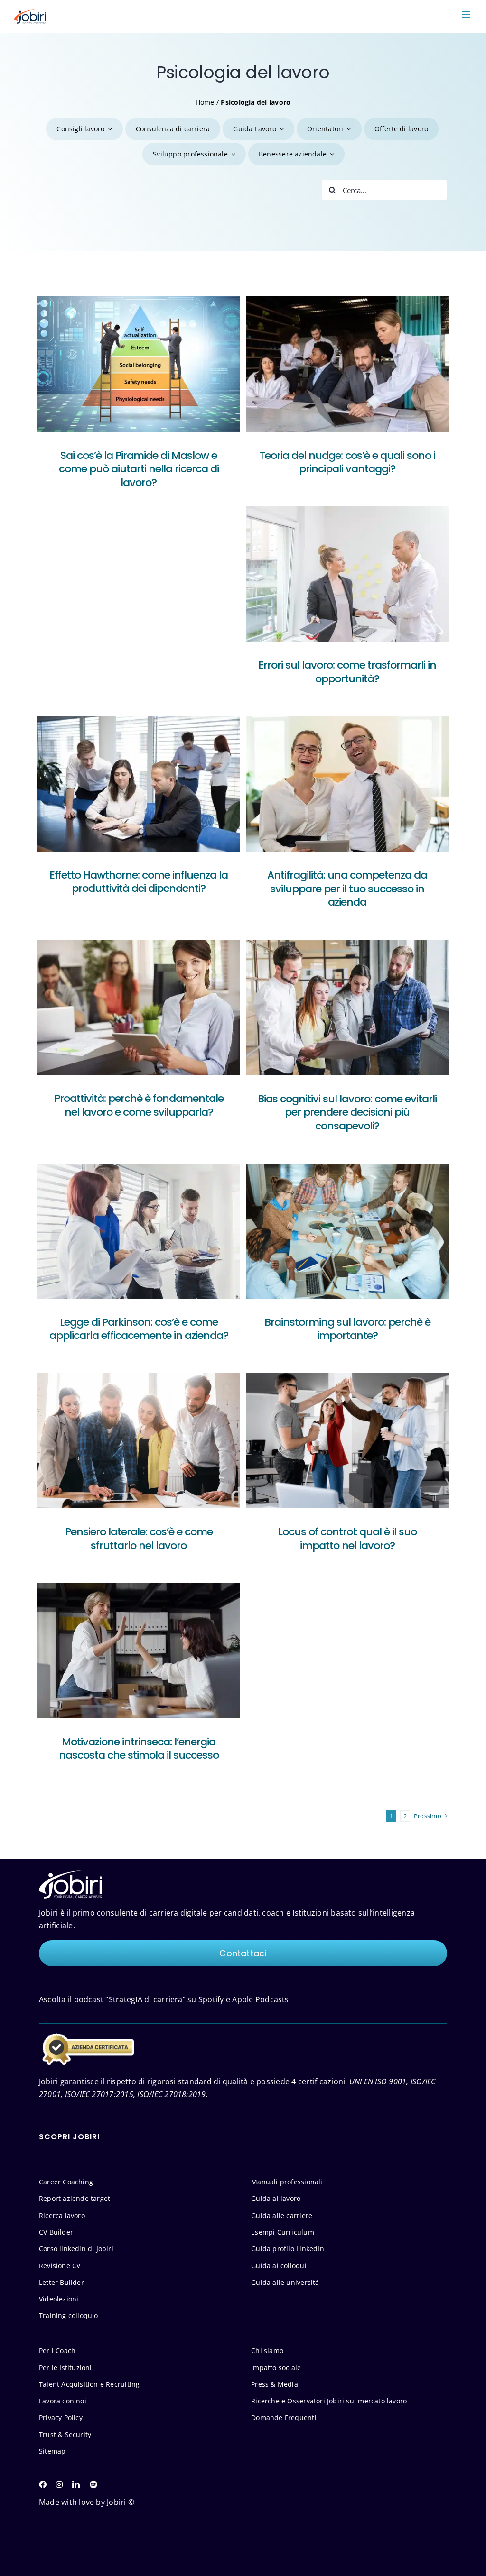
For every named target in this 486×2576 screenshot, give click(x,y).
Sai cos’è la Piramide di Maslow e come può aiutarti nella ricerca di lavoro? (139, 469)
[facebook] (43, 2484)
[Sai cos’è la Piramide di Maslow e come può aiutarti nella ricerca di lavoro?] (139, 364)
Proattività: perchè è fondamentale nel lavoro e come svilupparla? (139, 1105)
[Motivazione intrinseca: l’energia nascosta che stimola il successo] (139, 1650)
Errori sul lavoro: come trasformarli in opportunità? (347, 672)
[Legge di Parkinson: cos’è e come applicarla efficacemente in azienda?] (139, 1231)
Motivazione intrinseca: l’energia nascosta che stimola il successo (139, 1749)
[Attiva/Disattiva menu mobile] (467, 14)
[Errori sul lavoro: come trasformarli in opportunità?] (347, 574)
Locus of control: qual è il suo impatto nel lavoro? (347, 1539)
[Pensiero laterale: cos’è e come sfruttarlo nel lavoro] (139, 1441)
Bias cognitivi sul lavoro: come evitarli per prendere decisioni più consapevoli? (347, 1112)
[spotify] (93, 2484)
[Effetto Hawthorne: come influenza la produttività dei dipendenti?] (139, 784)
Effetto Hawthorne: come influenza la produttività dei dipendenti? (139, 882)
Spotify (211, 1999)
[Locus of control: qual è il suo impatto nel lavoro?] (347, 1441)
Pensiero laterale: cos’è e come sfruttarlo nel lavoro (139, 1539)
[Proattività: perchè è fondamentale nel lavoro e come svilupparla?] (139, 1007)
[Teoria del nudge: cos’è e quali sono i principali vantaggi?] (347, 364)
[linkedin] (76, 2484)
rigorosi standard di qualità (197, 2081)
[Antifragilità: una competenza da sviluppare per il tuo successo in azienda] (347, 784)
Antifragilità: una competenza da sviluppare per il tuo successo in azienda (347, 889)
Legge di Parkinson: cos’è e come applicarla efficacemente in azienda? (139, 1329)
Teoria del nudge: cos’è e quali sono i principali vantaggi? (347, 462)
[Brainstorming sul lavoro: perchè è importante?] (347, 1231)
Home (205, 102)
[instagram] (59, 2484)
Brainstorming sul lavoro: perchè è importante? (347, 1329)
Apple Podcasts (260, 1999)
